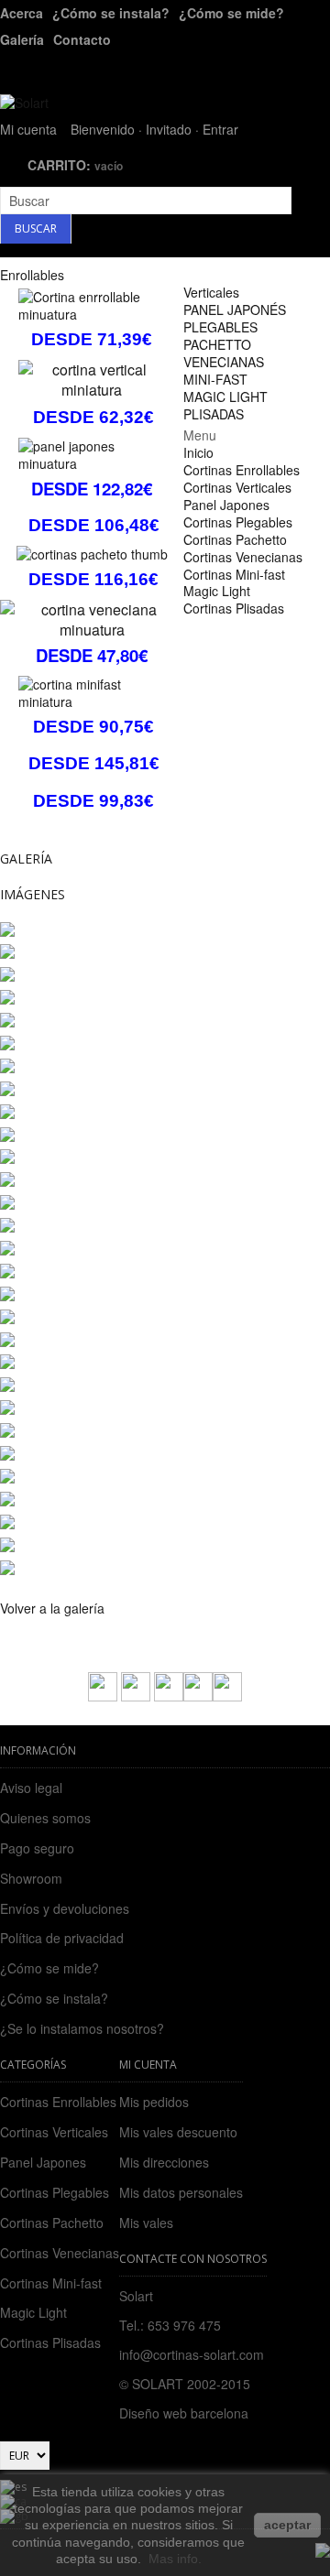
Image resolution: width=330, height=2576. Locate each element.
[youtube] (198, 1696)
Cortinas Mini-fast (51, 2283)
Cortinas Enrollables (58, 2102)
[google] (227, 1696)
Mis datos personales (181, 2193)
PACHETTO (217, 344)
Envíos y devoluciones (65, 1908)
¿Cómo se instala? (111, 13)
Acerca (22, 13)
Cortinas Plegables (55, 2192)
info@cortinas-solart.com (192, 2354)
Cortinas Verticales (54, 2132)
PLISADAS (214, 414)
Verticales (211, 292)
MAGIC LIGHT (225, 397)
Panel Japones (43, 2162)
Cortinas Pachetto (52, 2223)
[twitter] (136, 1696)
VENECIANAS (224, 362)
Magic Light (33, 2312)
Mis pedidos (154, 2102)
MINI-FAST (215, 379)
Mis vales (146, 2223)
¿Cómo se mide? (231, 13)
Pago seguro (37, 1848)
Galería (22, 39)
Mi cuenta (28, 129)
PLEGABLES (220, 327)
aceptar (287, 2525)
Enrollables (32, 275)
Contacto (82, 39)
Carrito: (75, 165)
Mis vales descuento (178, 2132)
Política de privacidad (62, 1938)
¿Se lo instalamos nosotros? (82, 2028)
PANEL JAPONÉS (235, 310)
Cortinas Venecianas (60, 2253)
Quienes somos (45, 1818)
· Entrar (217, 129)
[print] (169, 1696)
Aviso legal (31, 1788)
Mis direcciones (164, 2163)
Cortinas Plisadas (50, 2342)
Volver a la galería (52, 1608)
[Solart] (24, 103)
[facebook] (103, 1696)
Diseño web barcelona (184, 2413)
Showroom (31, 1878)
